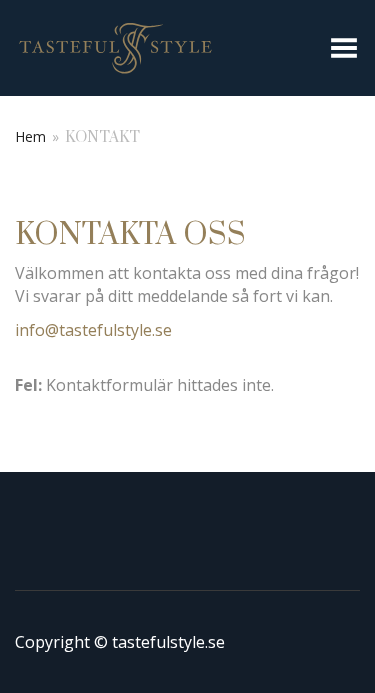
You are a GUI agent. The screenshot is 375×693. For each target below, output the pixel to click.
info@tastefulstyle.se (93, 330)
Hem (30, 136)
